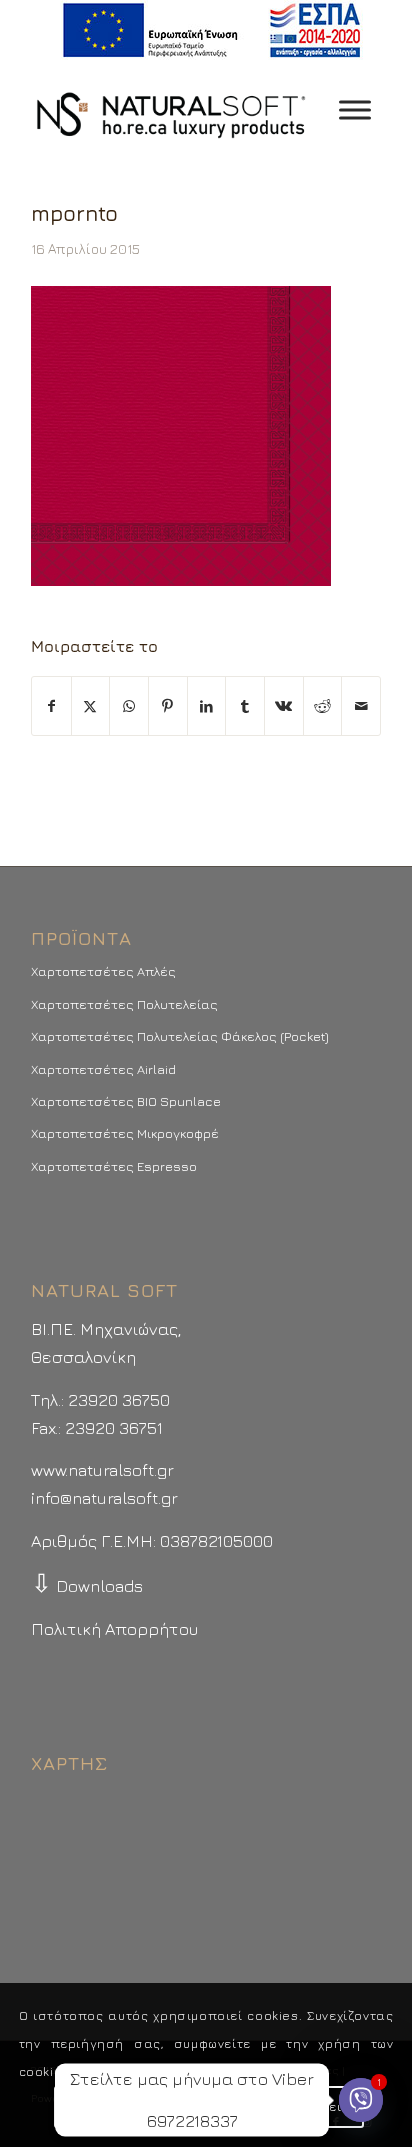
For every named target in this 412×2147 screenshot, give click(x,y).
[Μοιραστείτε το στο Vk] (284, 706)
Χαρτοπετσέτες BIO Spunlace (126, 1101)
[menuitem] (211, 30)
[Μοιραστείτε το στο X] (91, 706)
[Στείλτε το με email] (361, 706)
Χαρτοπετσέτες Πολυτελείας (124, 1004)
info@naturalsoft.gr (104, 1498)
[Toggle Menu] (355, 109)
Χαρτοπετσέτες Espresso (114, 1166)
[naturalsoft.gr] (171, 110)
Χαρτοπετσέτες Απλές (103, 971)
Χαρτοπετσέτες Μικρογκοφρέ (125, 1133)
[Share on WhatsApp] (129, 706)
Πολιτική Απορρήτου (114, 1629)
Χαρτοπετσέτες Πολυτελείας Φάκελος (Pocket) (180, 1036)
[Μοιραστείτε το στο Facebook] (51, 706)
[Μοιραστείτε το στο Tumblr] (245, 706)
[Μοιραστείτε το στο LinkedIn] (207, 706)
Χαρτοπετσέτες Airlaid (103, 1069)
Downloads (87, 1586)
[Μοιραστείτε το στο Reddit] (323, 706)
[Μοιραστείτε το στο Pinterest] (168, 706)
